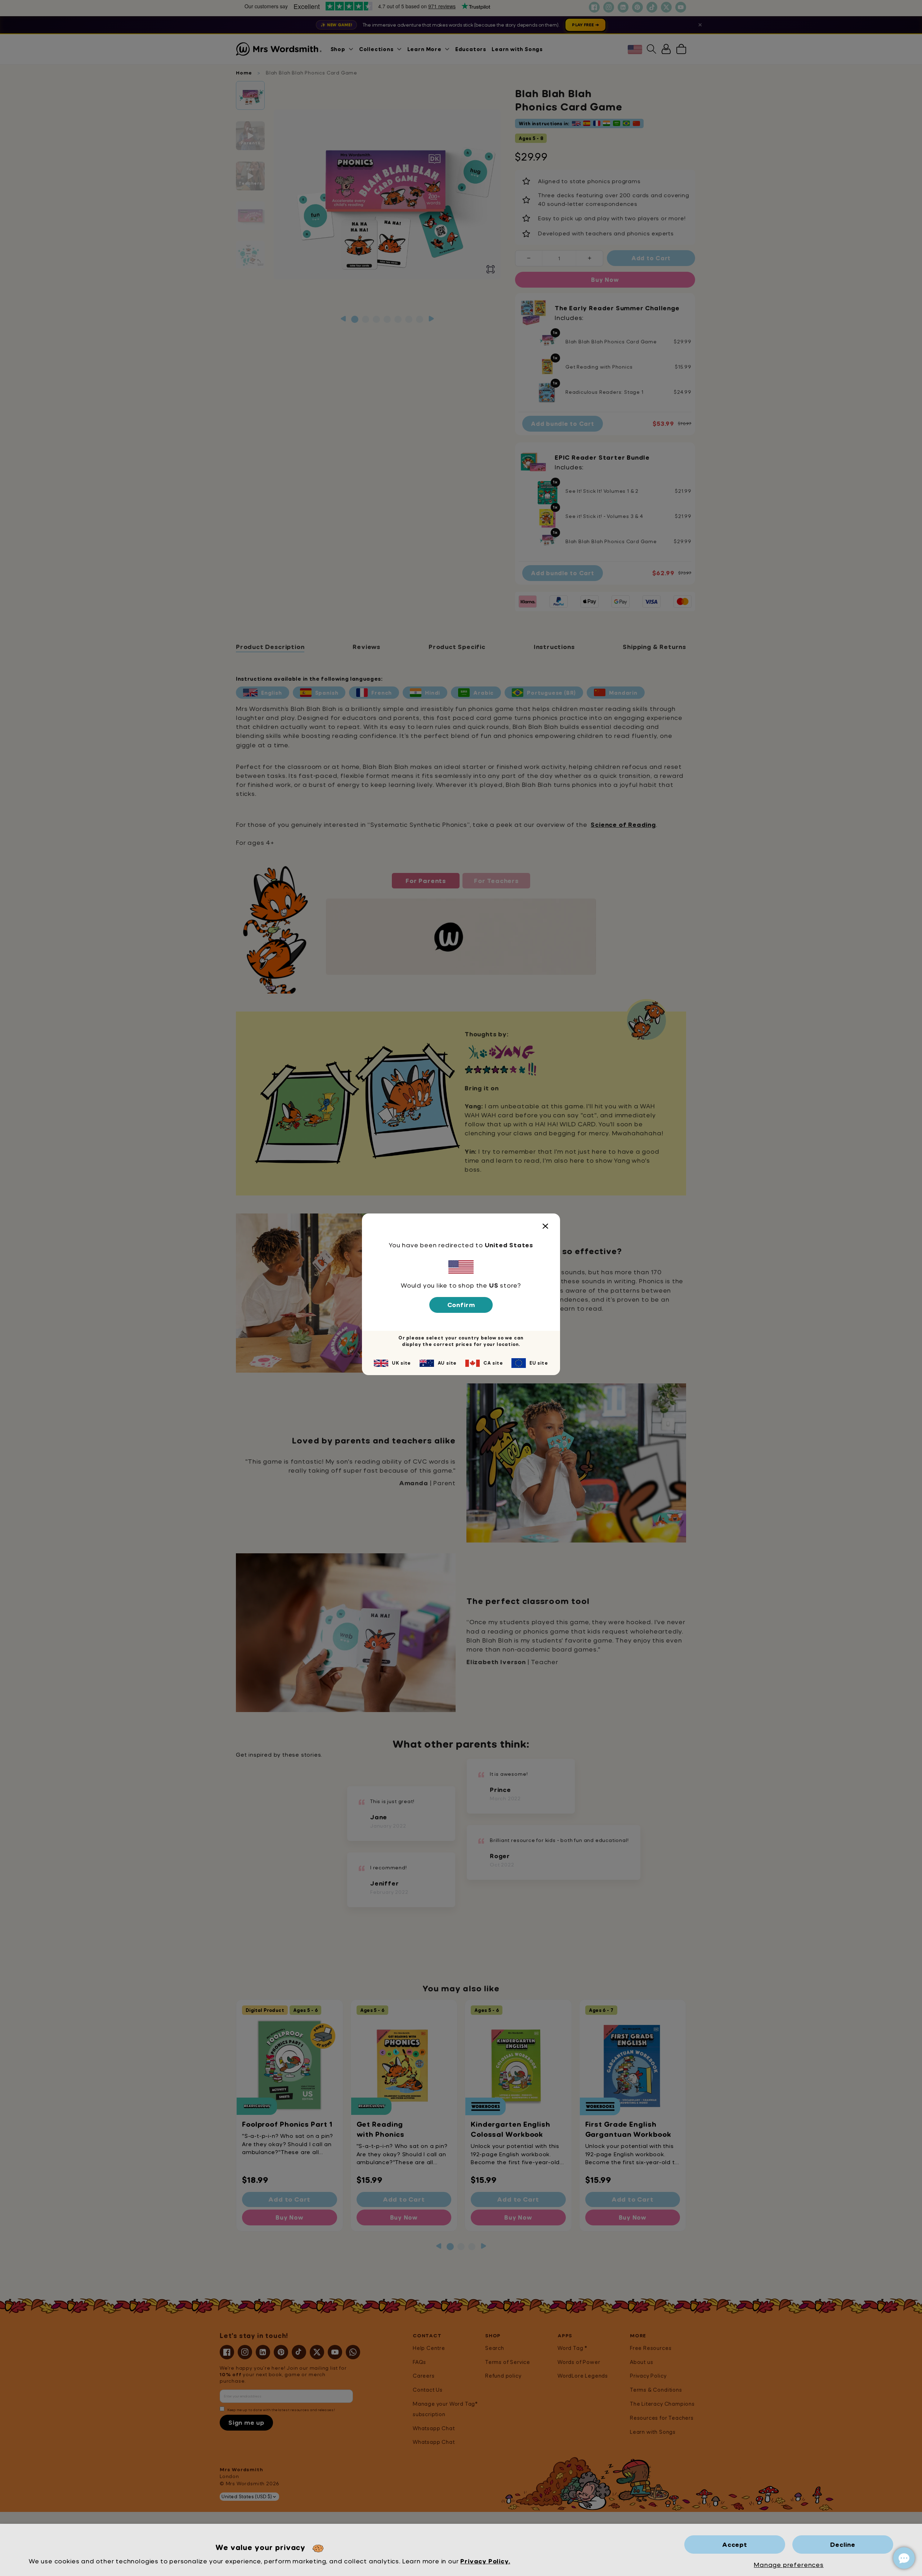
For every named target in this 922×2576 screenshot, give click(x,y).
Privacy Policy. (485, 2561)
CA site (493, 1363)
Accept (735, 2545)
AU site (447, 1363)
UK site (401, 1363)
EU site (539, 1363)
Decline (843, 2545)
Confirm (461, 1305)
